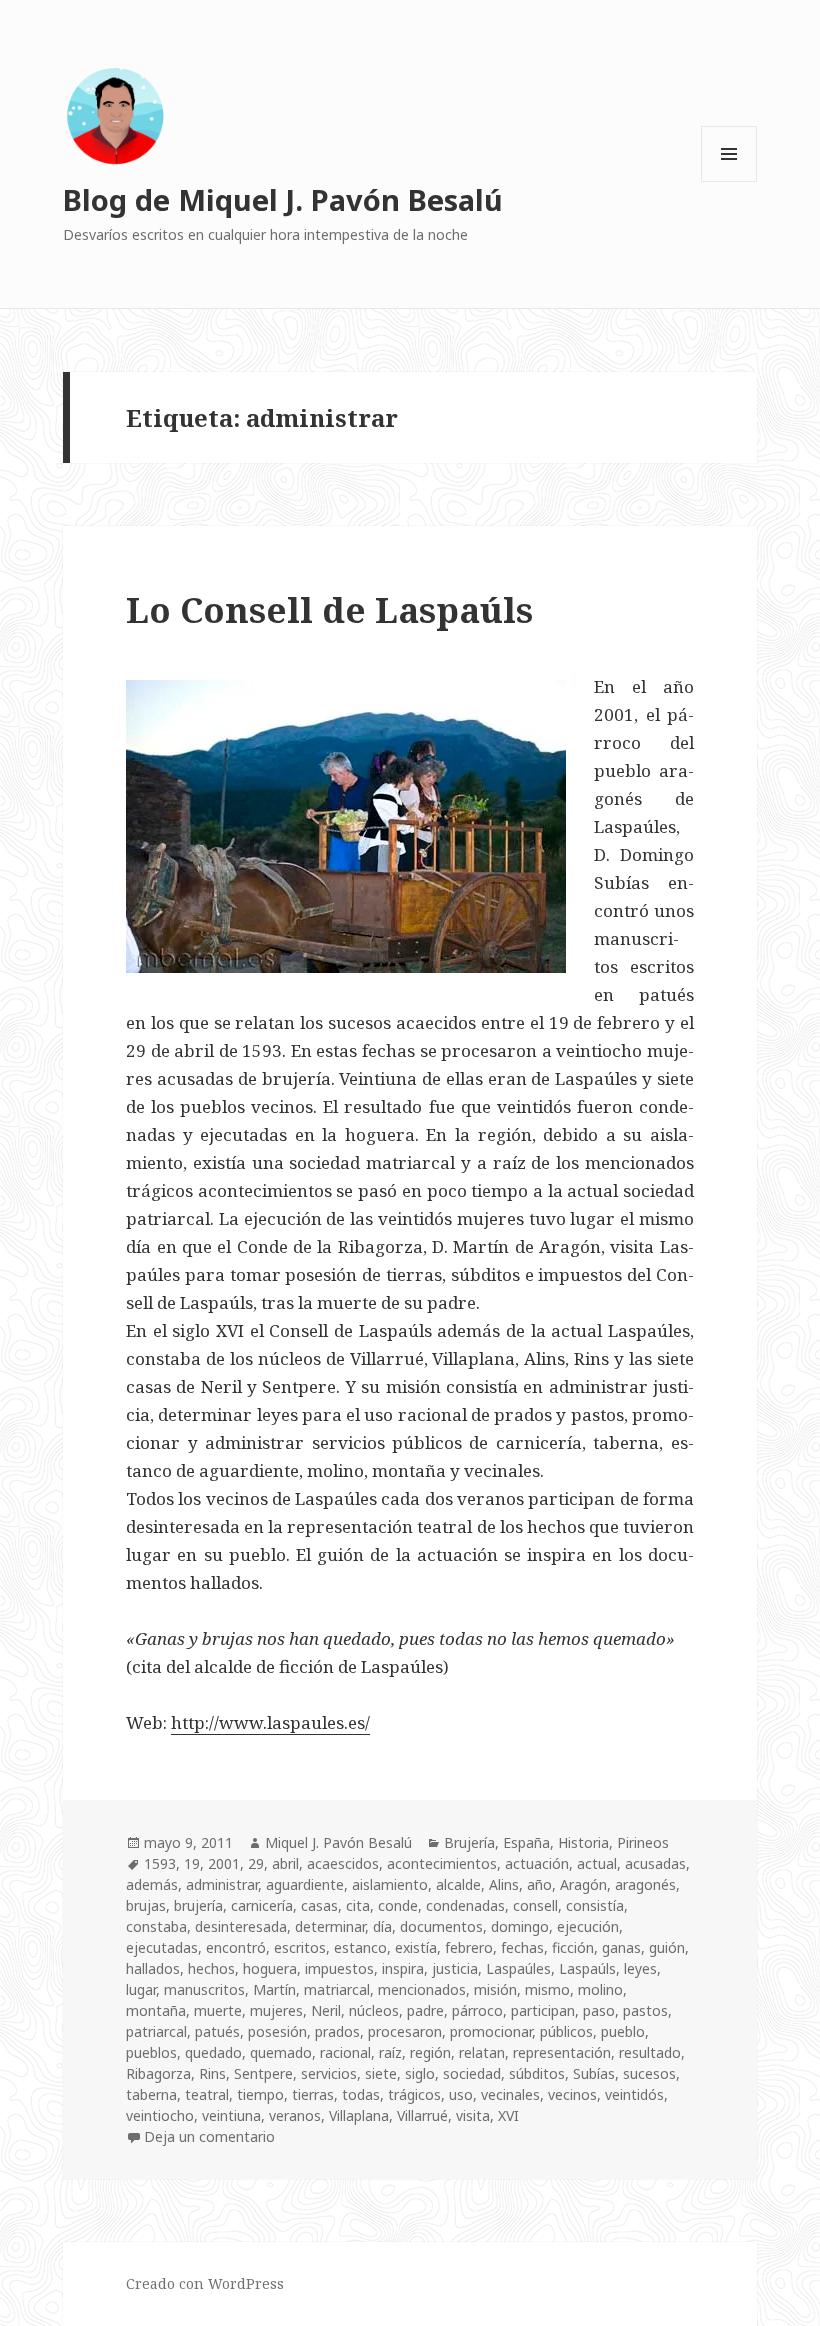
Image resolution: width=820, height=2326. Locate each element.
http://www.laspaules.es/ (270, 1722)
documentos (441, 1926)
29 (256, 1863)
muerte (218, 2010)
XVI (508, 2115)
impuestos (339, 1968)
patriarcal (156, 2031)
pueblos (151, 2052)
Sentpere (263, 2073)
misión (495, 1989)
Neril (326, 2010)
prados (337, 2031)
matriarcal (337, 1989)
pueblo (623, 2031)
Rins (212, 2073)
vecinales (510, 2094)
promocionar (491, 2031)
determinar (330, 1926)
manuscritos (204, 1989)
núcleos (374, 2010)
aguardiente (305, 1884)
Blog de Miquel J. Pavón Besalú (283, 199)
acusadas (655, 1863)
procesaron (405, 2031)
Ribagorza (158, 2073)
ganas (621, 1947)
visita (473, 2115)
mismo (547, 1989)
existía (416, 1947)
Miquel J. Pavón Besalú (338, 1842)
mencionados (422, 1989)
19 (192, 1863)
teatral (207, 2094)
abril (285, 1863)
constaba (156, 1926)
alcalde (458, 1884)
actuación (537, 1863)
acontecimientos (442, 1863)
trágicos (414, 2094)
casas (319, 1905)
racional (345, 2052)
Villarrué (422, 2115)
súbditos (537, 2073)
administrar (222, 1884)
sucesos (649, 2073)
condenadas (465, 1905)
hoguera (270, 1968)
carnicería (262, 1905)
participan (543, 2010)
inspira (403, 1968)
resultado (650, 2052)
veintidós (634, 2094)
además (152, 1884)
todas (361, 2094)
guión (667, 1947)
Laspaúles (518, 1968)
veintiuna (231, 2115)
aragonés (645, 1884)
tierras (313, 2094)
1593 (160, 1863)
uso (461, 2094)
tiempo (260, 2094)
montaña (156, 2010)
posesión (277, 2031)
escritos (300, 1947)
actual (597, 1863)
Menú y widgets (729, 181)
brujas (146, 1905)
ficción (573, 1947)
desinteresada (241, 1926)
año (539, 1884)
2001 (224, 1863)
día (382, 1926)
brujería (198, 1905)
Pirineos (643, 1842)
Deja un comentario (209, 2136)
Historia (583, 1842)
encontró (236, 1947)
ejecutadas (162, 1947)
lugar (141, 1989)
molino (600, 1989)
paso (599, 2010)
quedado (213, 2052)
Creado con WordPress (205, 2283)
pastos (645, 2010)
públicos (566, 2031)
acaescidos (343, 1863)
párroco (477, 2010)
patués (217, 2031)
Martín (274, 1989)
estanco (360, 1947)
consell (535, 1905)
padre (425, 2010)
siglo (420, 2073)
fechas (522, 1947)
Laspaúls (587, 1968)
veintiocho (160, 2115)
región (430, 2052)
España (526, 1842)
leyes (640, 1968)
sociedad (472, 2073)
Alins (504, 1884)
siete (381, 2073)
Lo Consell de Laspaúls (329, 609)
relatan (482, 2052)
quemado (281, 2052)
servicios (329, 2073)
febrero (469, 1947)
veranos (295, 2115)
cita (358, 1905)
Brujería (469, 1842)
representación (562, 2052)
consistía (595, 1905)
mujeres (276, 2010)
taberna (151, 2094)
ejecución (588, 1926)
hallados (153, 1968)
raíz (390, 2052)
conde (398, 1905)
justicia (455, 1968)
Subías (594, 2073)
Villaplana (359, 2115)
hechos (211, 1968)
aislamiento (390, 1884)
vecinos (572, 2094)
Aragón (583, 1884)
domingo (520, 1926)
